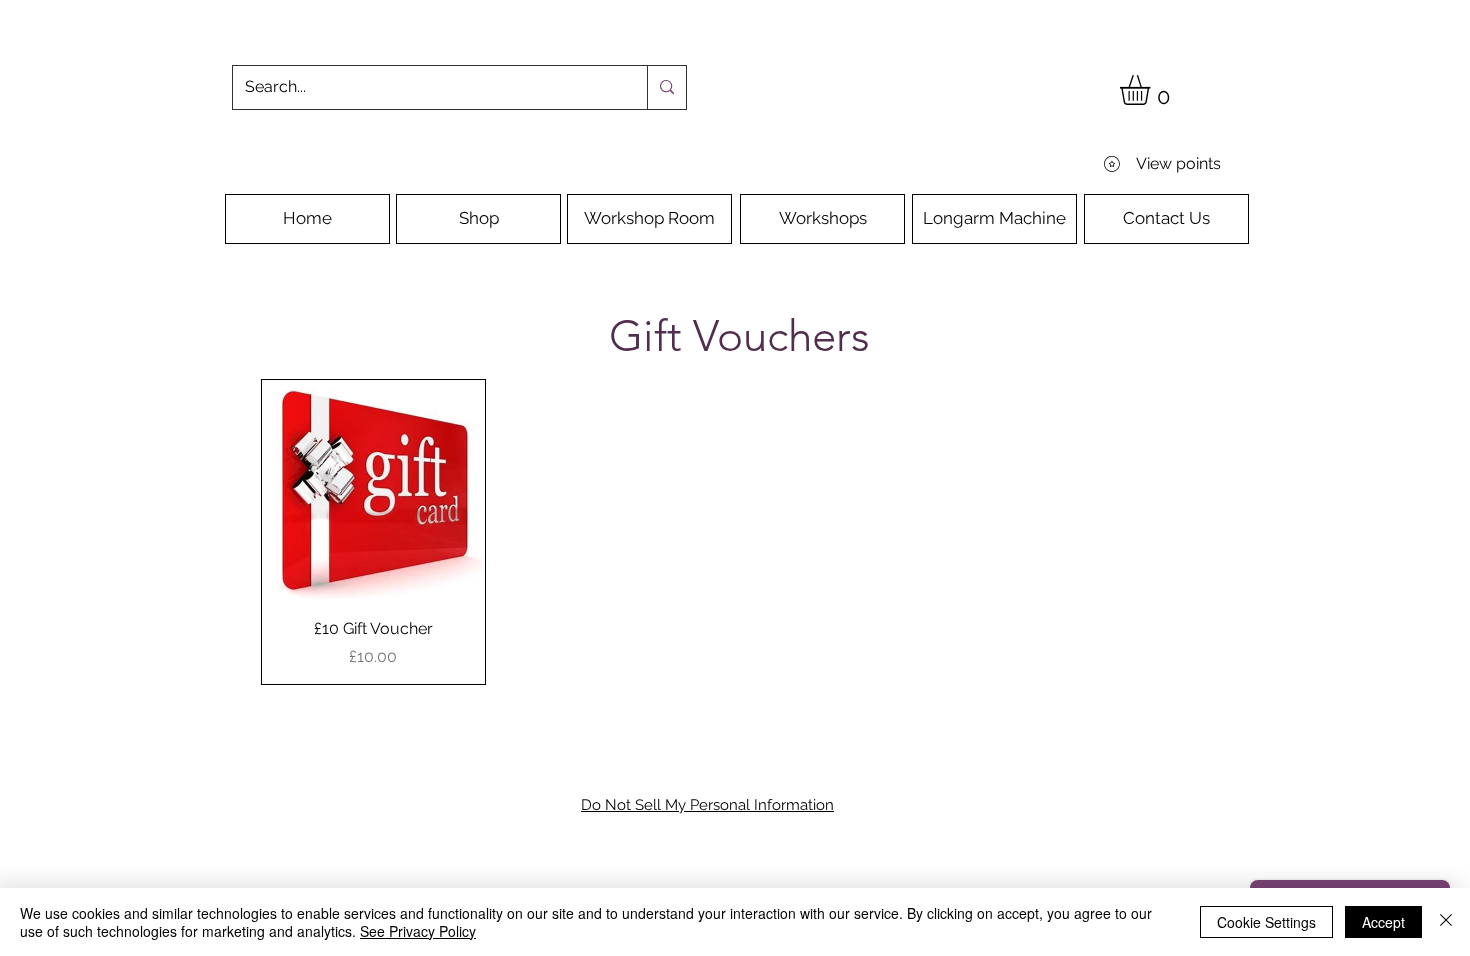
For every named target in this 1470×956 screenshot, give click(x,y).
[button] (1152, 90)
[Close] (1446, 922)
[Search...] (666, 87)
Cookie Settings (1266, 922)
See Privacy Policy (418, 931)
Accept (1383, 922)
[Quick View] (373, 491)
